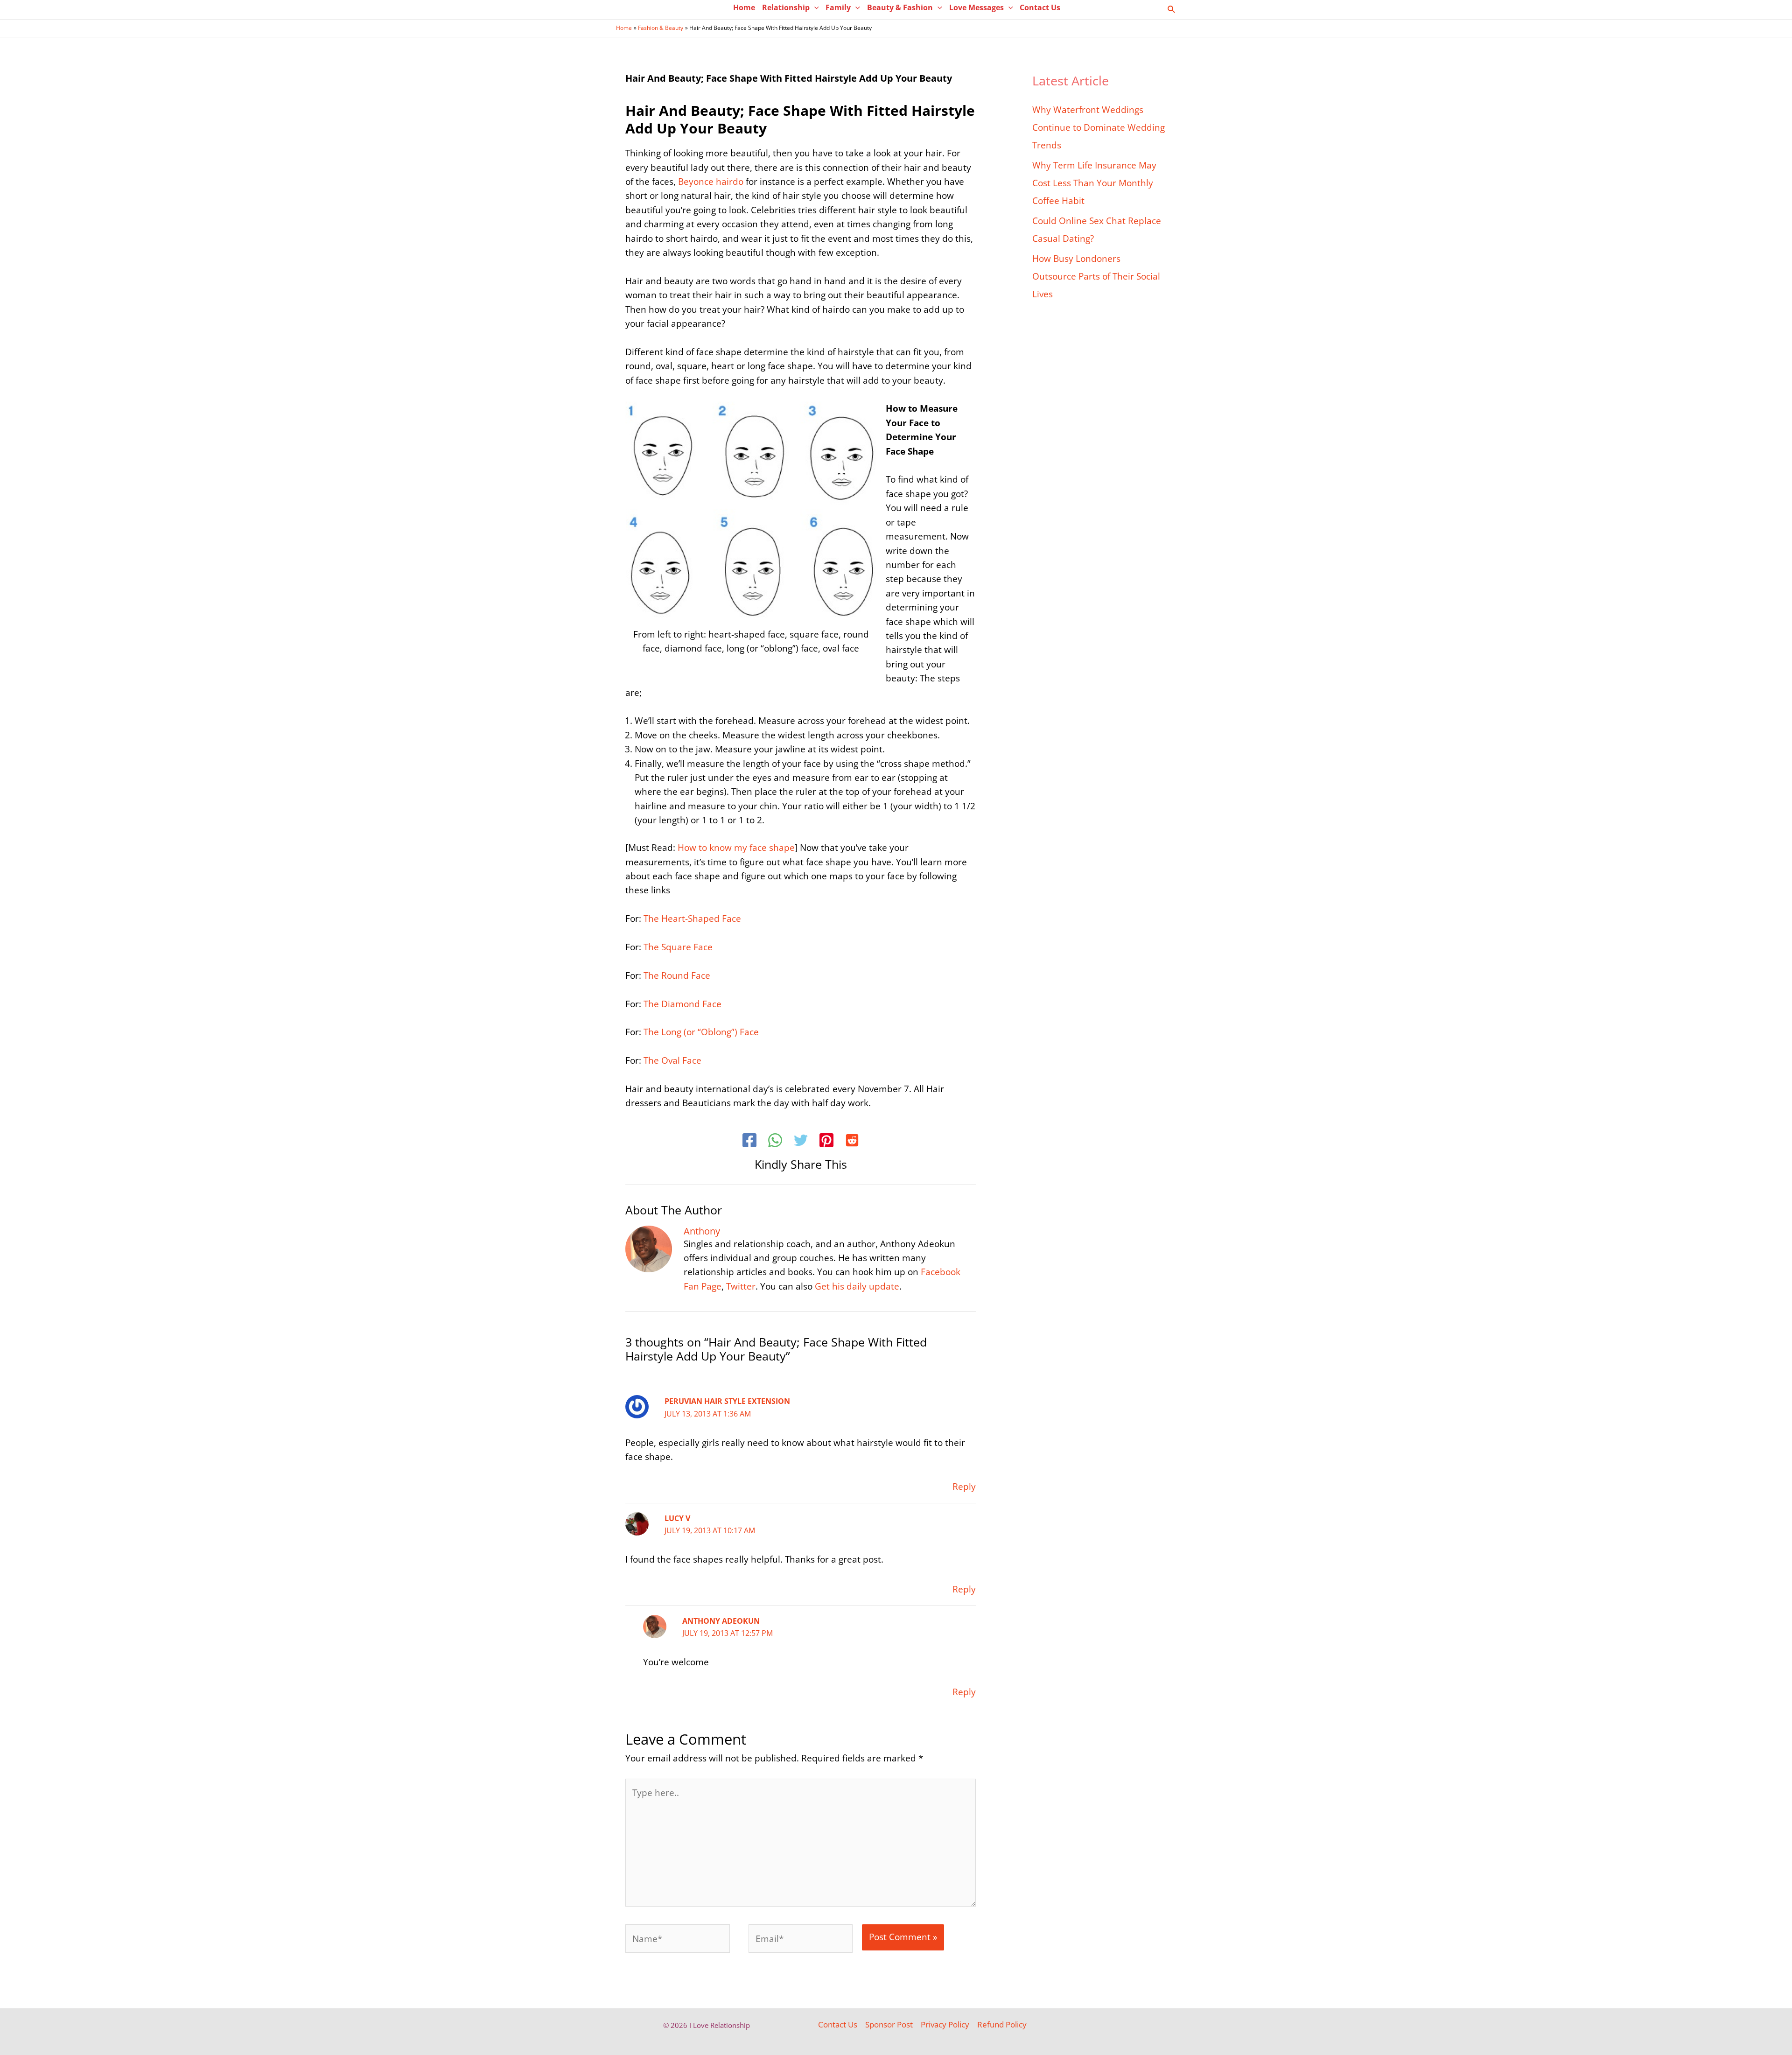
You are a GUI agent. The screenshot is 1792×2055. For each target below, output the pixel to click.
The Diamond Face (682, 1004)
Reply (964, 1487)
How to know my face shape (736, 848)
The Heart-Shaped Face (692, 919)
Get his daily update (857, 1286)
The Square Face (678, 947)
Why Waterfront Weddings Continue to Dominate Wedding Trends (1099, 127)
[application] (814, 7)
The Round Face (677, 975)
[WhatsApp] (775, 1142)
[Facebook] (749, 1142)
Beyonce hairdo (711, 182)
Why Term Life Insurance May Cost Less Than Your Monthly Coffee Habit (1094, 183)
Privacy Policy (945, 2024)
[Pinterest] (826, 1142)
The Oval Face (672, 1060)
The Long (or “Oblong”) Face (701, 1032)
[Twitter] (801, 1142)
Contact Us (838, 2024)
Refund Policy (1002, 2024)
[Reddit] (852, 1142)
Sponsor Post (889, 2024)
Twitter (741, 1286)
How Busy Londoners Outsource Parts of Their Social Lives (1096, 276)
